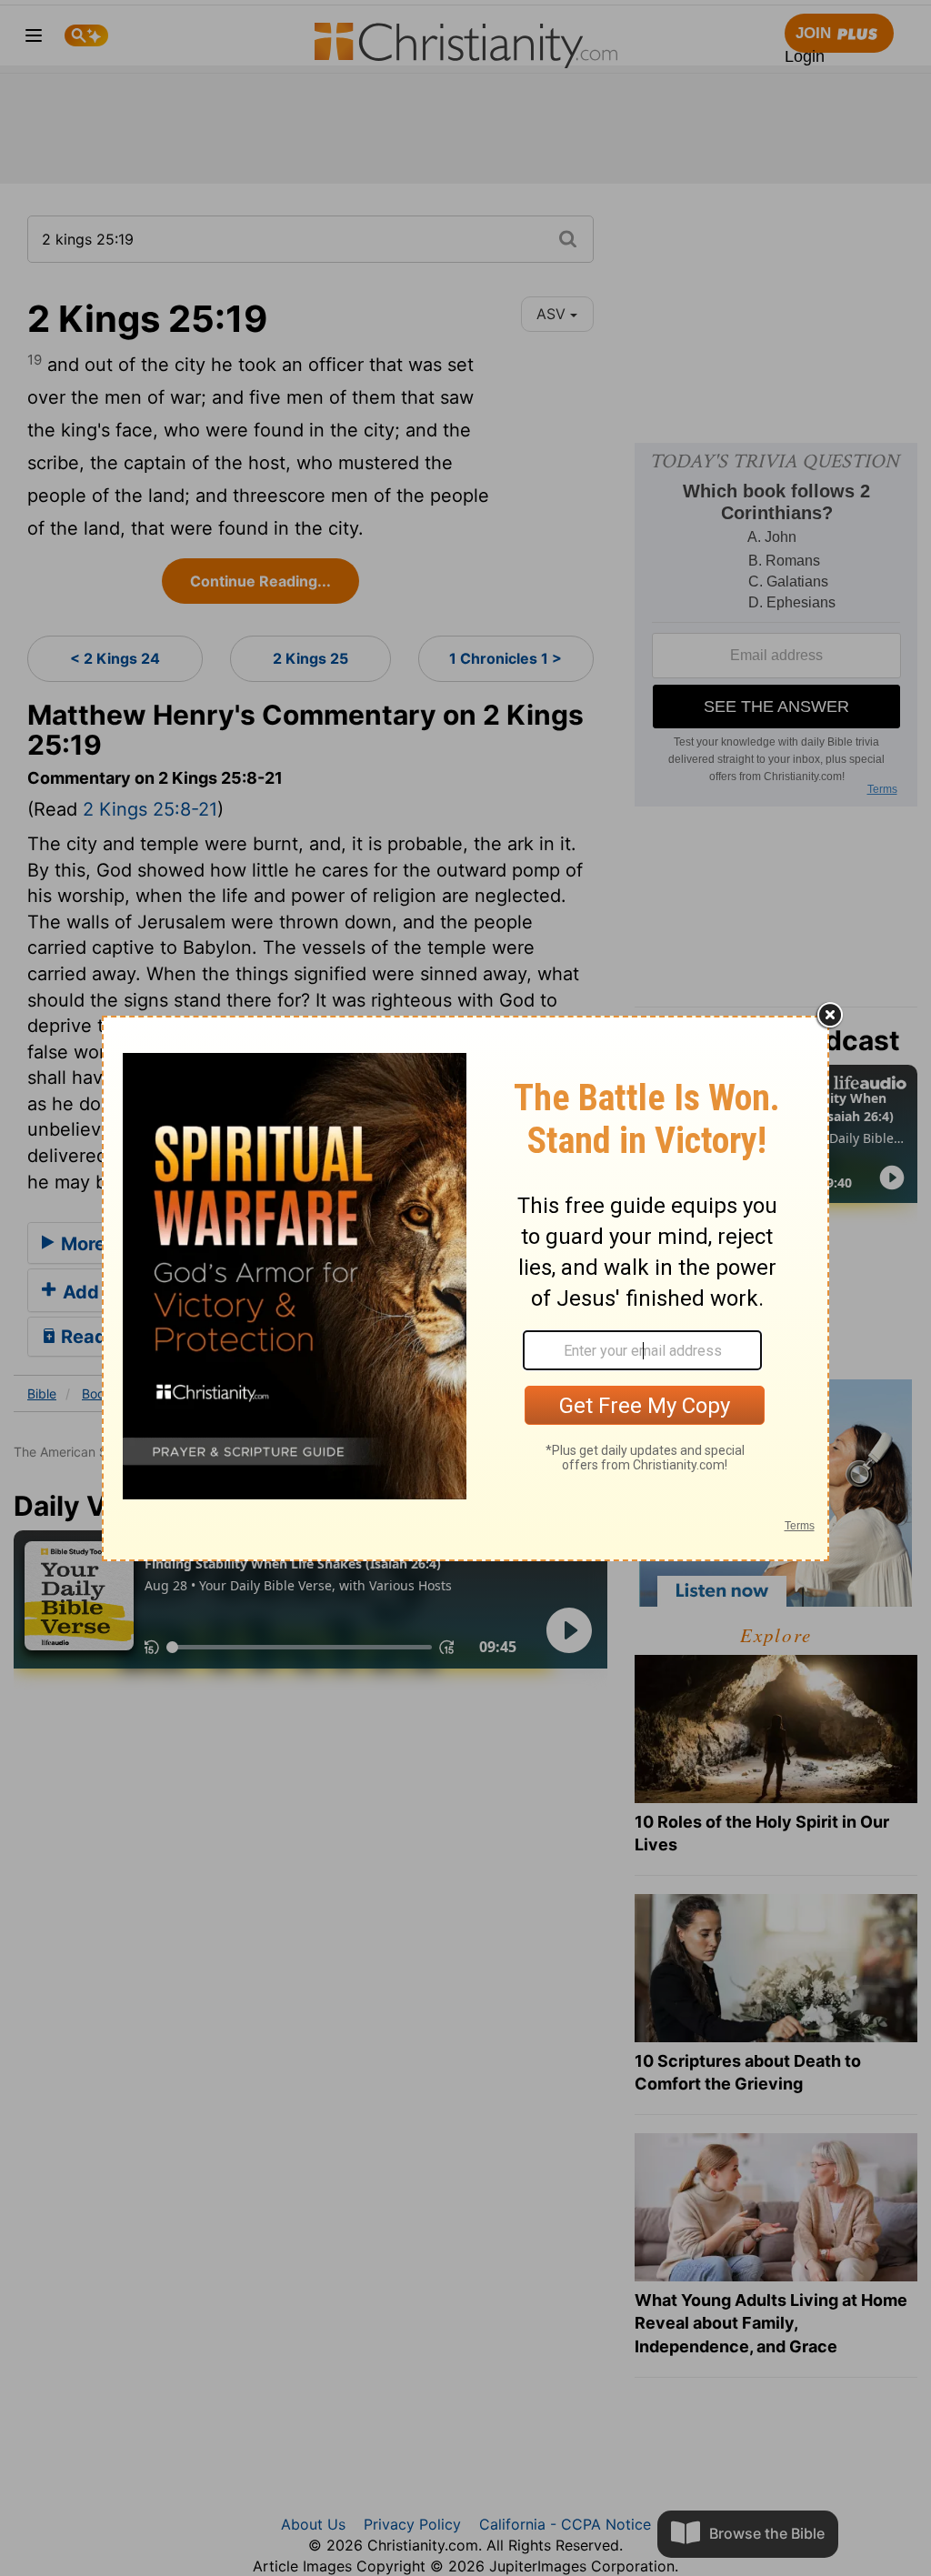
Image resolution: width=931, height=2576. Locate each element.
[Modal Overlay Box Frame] (465, 1288)
